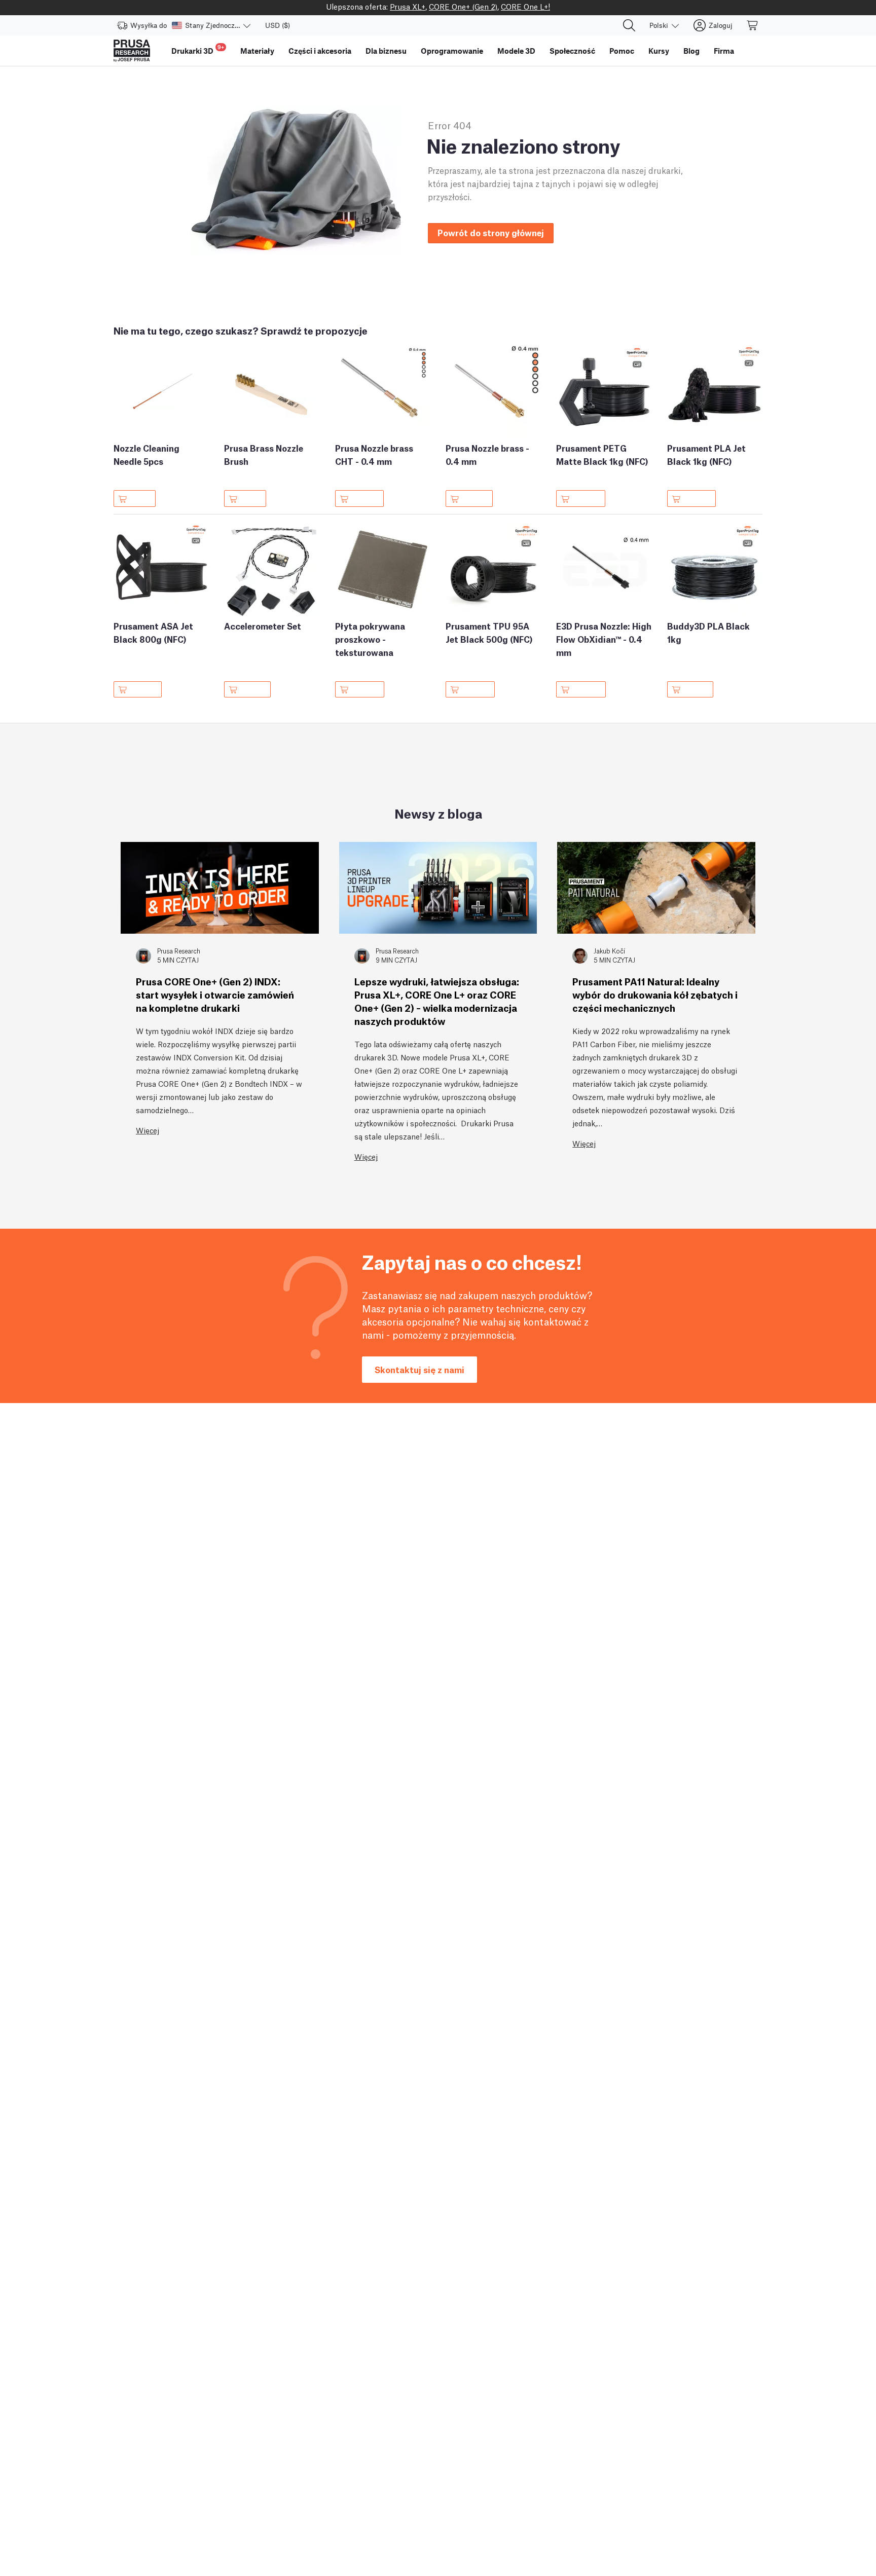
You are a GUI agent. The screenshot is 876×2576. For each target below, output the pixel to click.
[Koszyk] (753, 25)
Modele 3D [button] (516, 51)
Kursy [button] (659, 51)
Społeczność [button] (572, 51)
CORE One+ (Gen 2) (463, 6)
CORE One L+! (525, 6)
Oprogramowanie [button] (452, 51)
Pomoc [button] (622, 51)
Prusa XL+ (408, 6)
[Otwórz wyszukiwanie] (629, 25)
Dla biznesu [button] (386, 51)
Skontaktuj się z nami (419, 1369)
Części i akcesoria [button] (320, 51)
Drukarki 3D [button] (198, 49)
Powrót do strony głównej (491, 232)
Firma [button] (724, 51)
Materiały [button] (257, 51)
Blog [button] (691, 51)
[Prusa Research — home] (132, 51)
